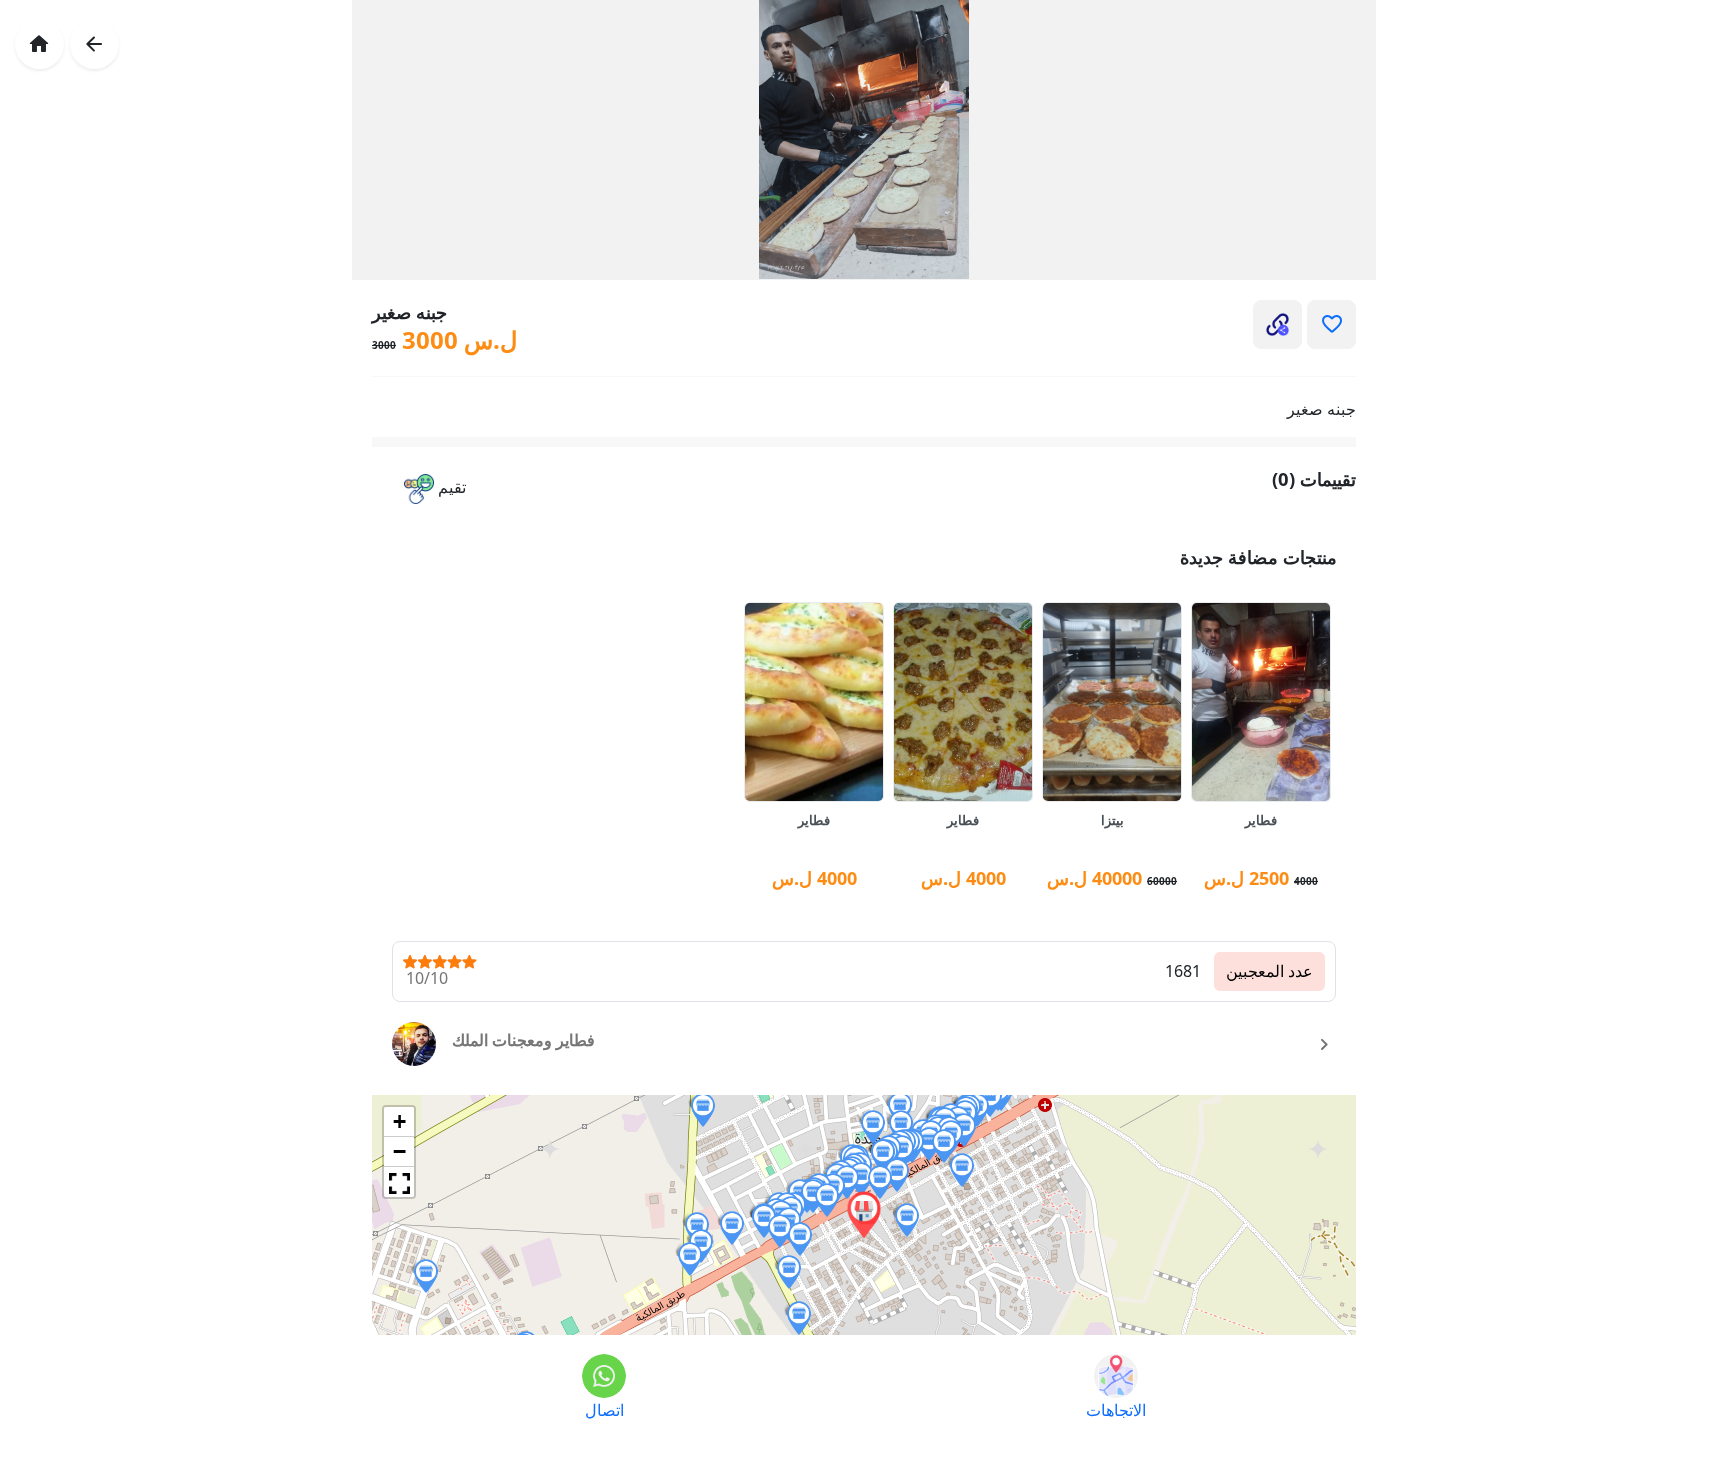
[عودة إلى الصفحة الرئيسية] (39, 44)
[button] (435, 489)
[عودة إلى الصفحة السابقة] (94, 44)
